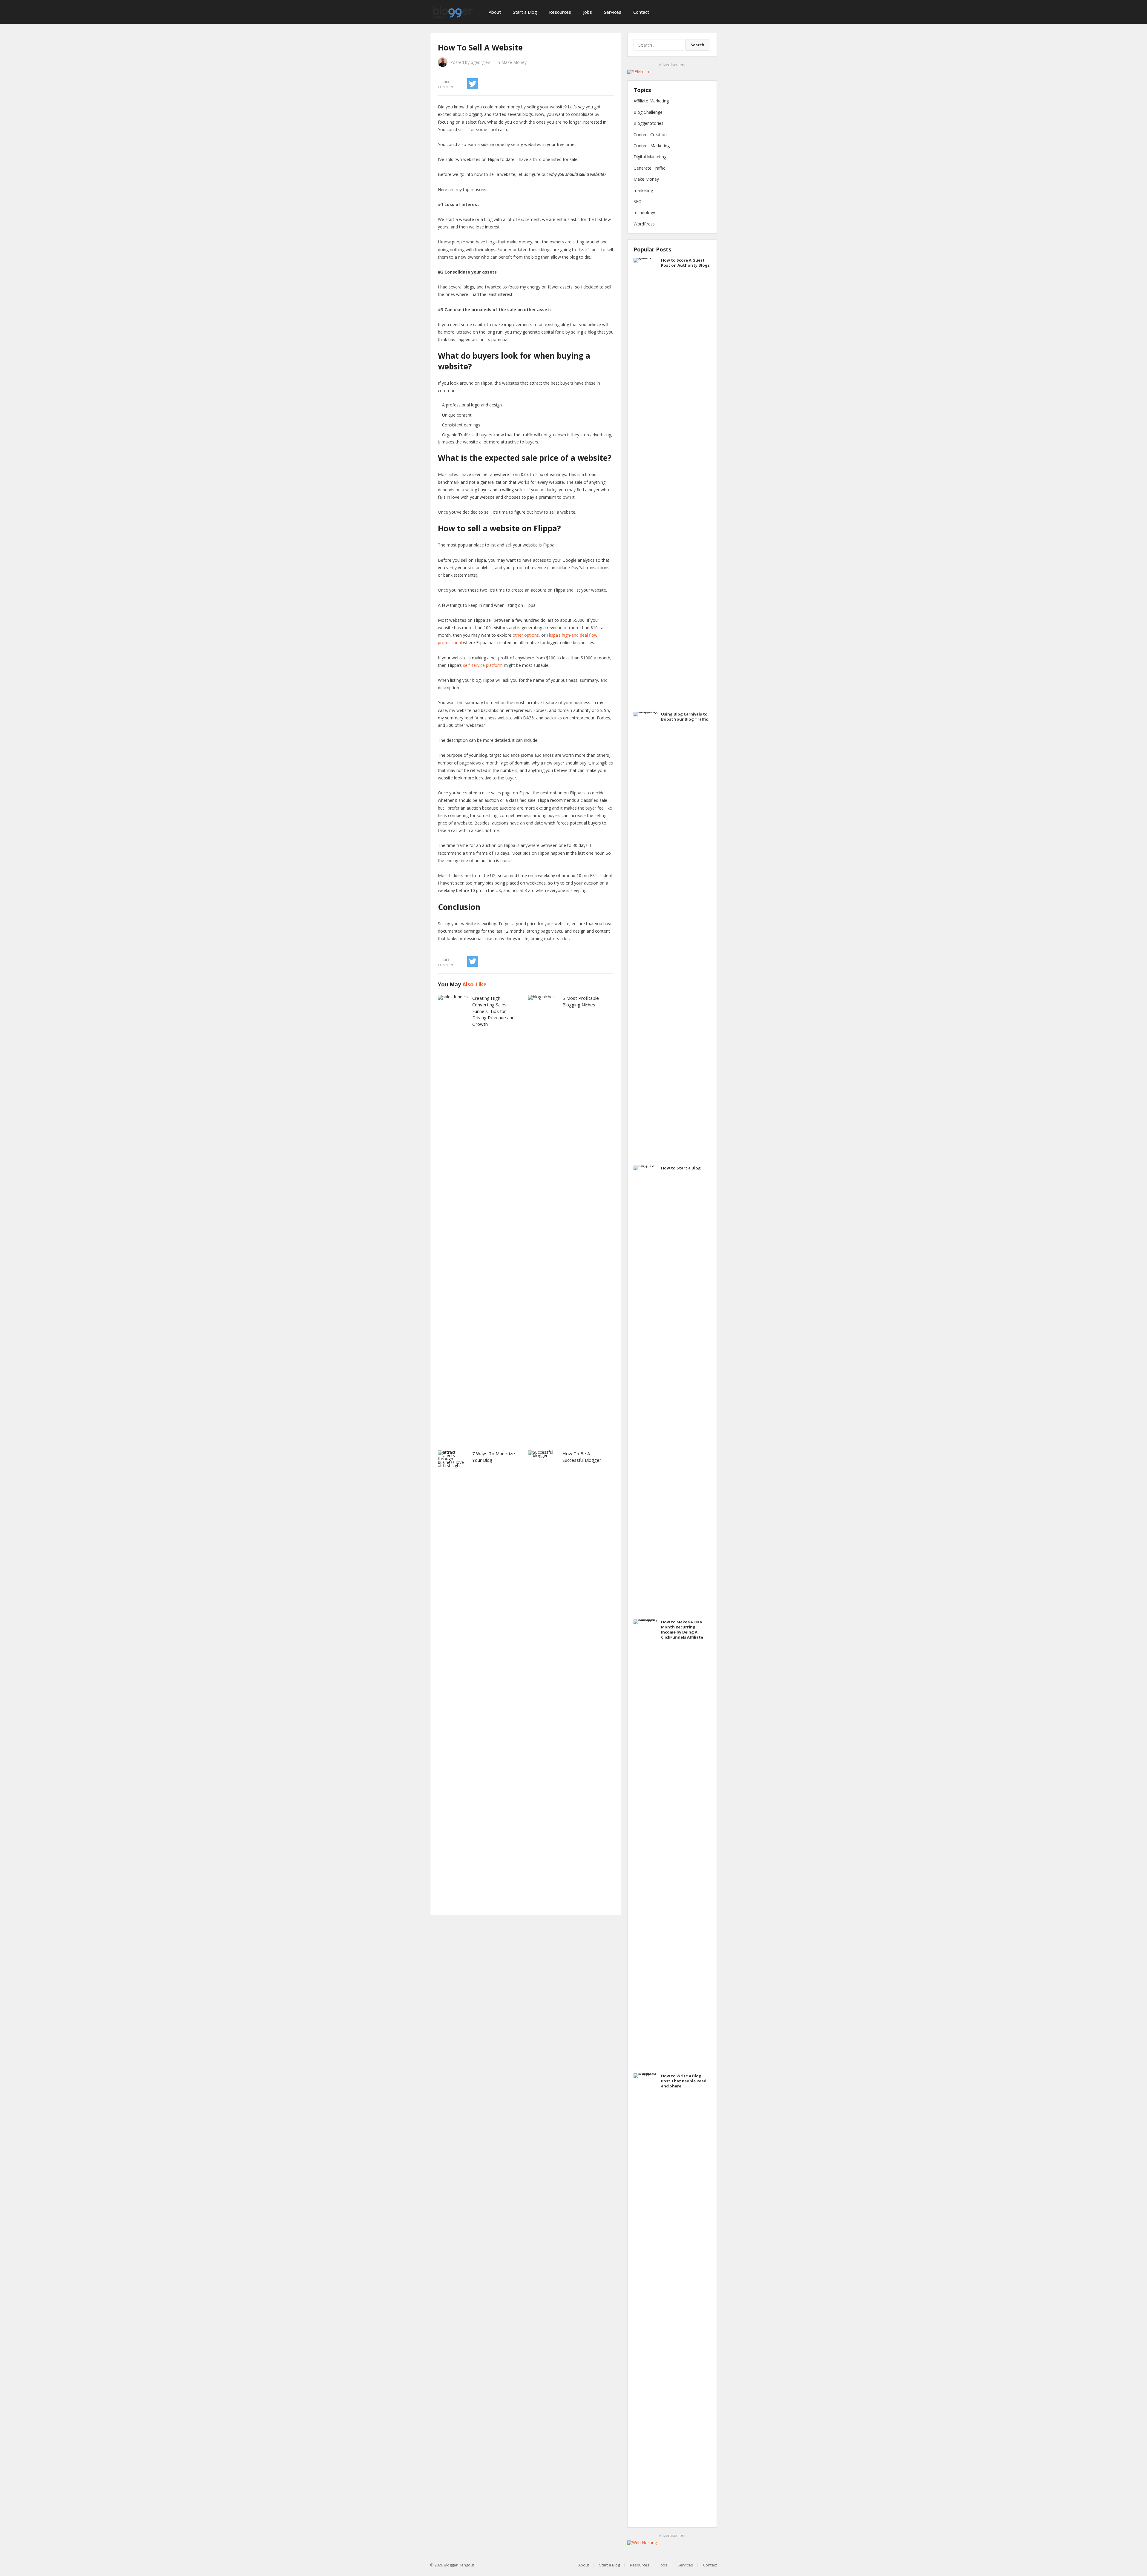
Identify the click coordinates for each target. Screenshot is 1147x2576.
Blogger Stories (648, 123)
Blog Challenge (648, 112)
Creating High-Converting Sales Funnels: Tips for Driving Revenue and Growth (493, 1011)
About (495, 12)
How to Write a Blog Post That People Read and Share (684, 2081)
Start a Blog (525, 12)
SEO (638, 201)
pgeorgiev (480, 62)
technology (644, 212)
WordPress (644, 224)
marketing (643, 190)
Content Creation (650, 135)
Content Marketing (652, 146)
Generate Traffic (649, 168)
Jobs (588, 12)
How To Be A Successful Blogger (582, 1457)
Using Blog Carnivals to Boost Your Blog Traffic (684, 717)
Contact (641, 12)
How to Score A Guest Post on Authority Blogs (685, 263)
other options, (527, 635)
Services (613, 12)
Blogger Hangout (459, 2565)
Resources (560, 12)
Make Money (514, 62)
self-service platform (483, 665)
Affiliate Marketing (651, 101)
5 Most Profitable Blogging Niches (581, 1001)
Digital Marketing (650, 157)
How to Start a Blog (681, 1168)
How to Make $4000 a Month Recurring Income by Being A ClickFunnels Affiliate (682, 1629)
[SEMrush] (638, 72)
